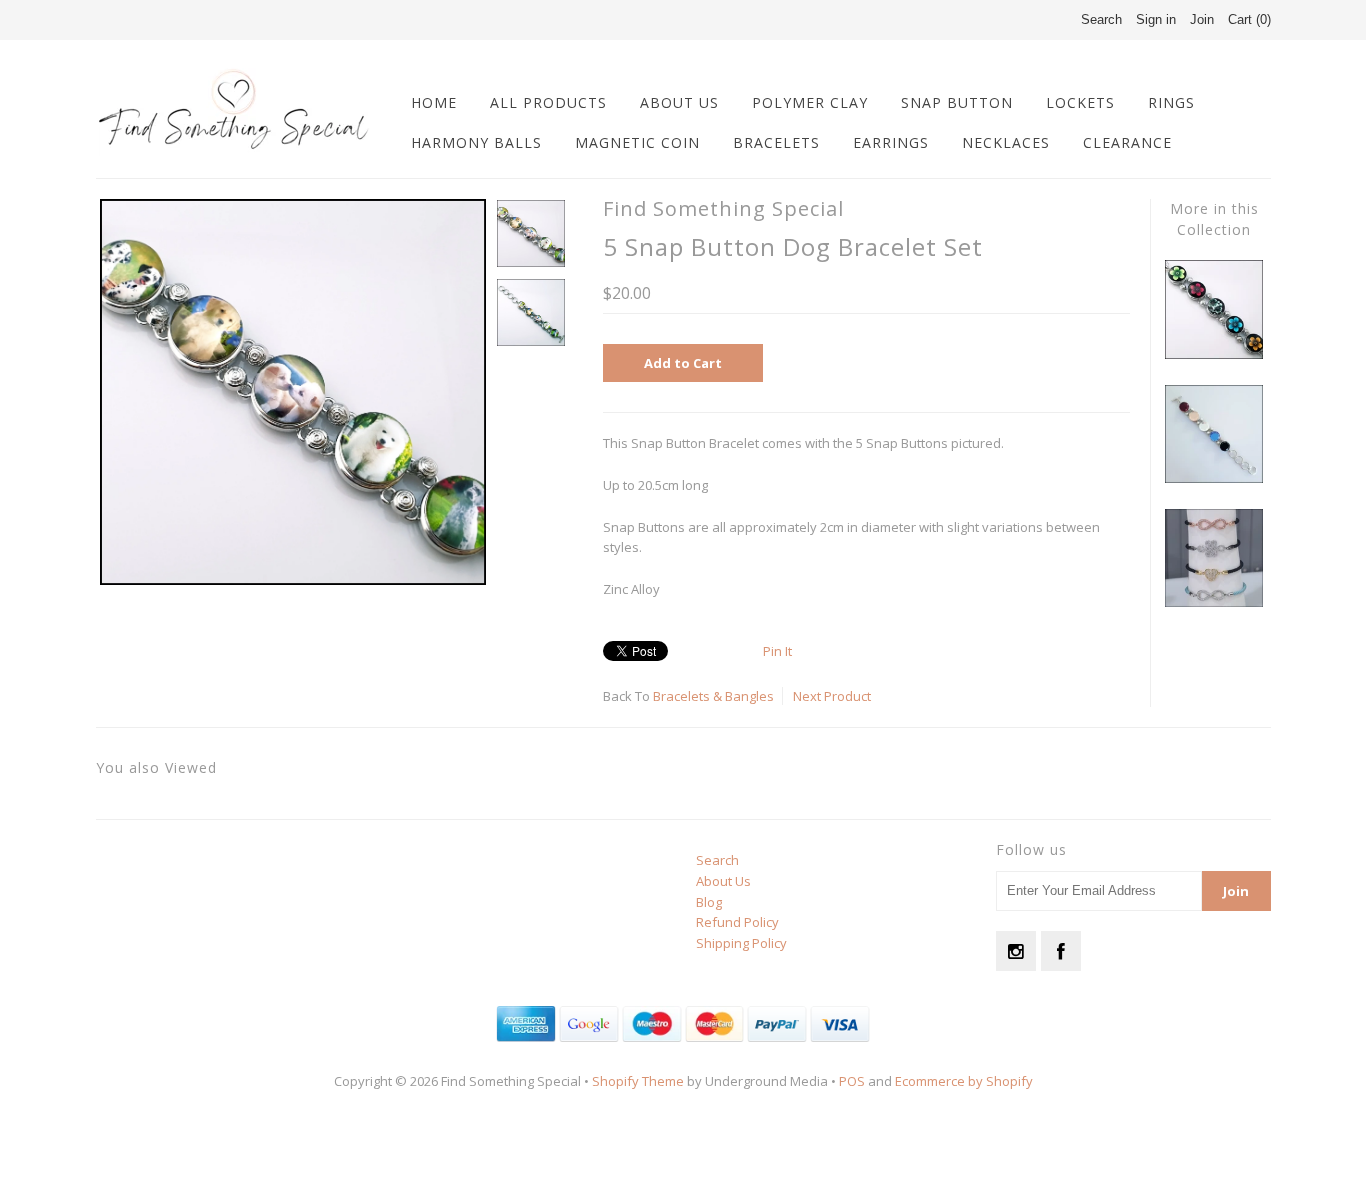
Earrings (891, 142)
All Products (548, 102)
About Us (679, 102)
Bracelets (776, 142)
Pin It (777, 651)
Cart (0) (1249, 19)
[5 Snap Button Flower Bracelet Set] (1214, 354)
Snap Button (957, 102)
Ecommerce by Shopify (964, 1081)
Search (717, 860)
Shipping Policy (741, 943)
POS (852, 1081)
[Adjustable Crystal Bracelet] (1214, 602)
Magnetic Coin (637, 142)
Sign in (1156, 19)
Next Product (832, 696)
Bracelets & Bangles (713, 696)
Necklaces (1006, 142)
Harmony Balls (476, 142)
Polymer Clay (810, 102)
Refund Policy (737, 922)
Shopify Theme (638, 1081)
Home (434, 102)
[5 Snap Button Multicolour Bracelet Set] (1214, 478)
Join (1202, 19)
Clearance (1127, 142)
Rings (1171, 102)
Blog (709, 902)
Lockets (1080, 102)
